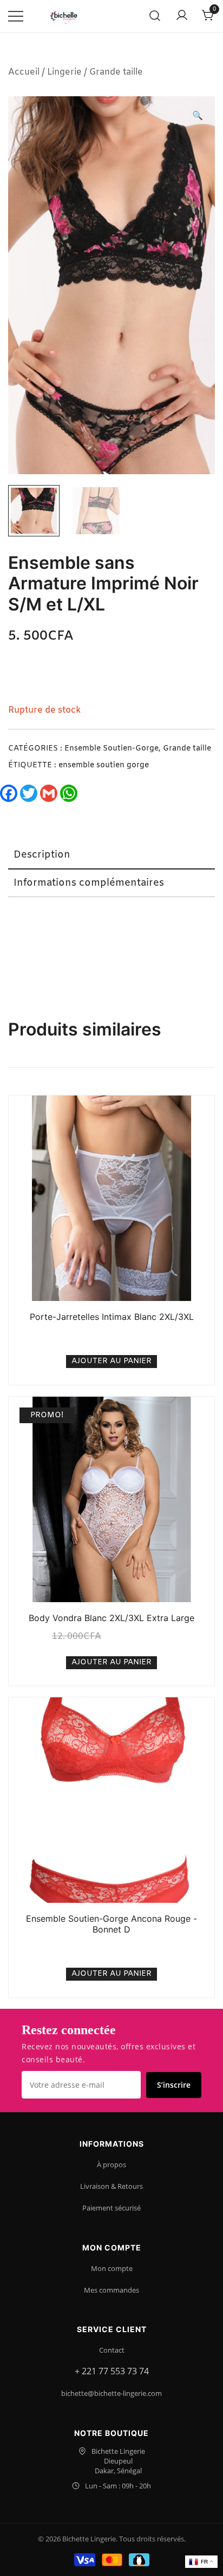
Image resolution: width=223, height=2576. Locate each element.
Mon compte (112, 2268)
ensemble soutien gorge (104, 765)
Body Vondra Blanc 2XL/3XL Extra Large (111, 1618)
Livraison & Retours (111, 2186)
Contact (112, 2350)
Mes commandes (111, 2290)
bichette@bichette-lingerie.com (111, 2393)
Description (42, 855)
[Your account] (182, 16)
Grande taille (116, 72)
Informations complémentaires (89, 883)
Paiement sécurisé (111, 2208)
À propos (111, 2165)
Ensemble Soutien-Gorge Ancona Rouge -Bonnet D (111, 1924)
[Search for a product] (155, 16)
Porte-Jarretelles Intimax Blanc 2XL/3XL (112, 1317)
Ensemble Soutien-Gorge (111, 749)
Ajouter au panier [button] (111, 1361)
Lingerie (64, 72)
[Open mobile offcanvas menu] (16, 16)
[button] (198, 117)
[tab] (111, 855)
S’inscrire (174, 2085)
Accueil (24, 72)
